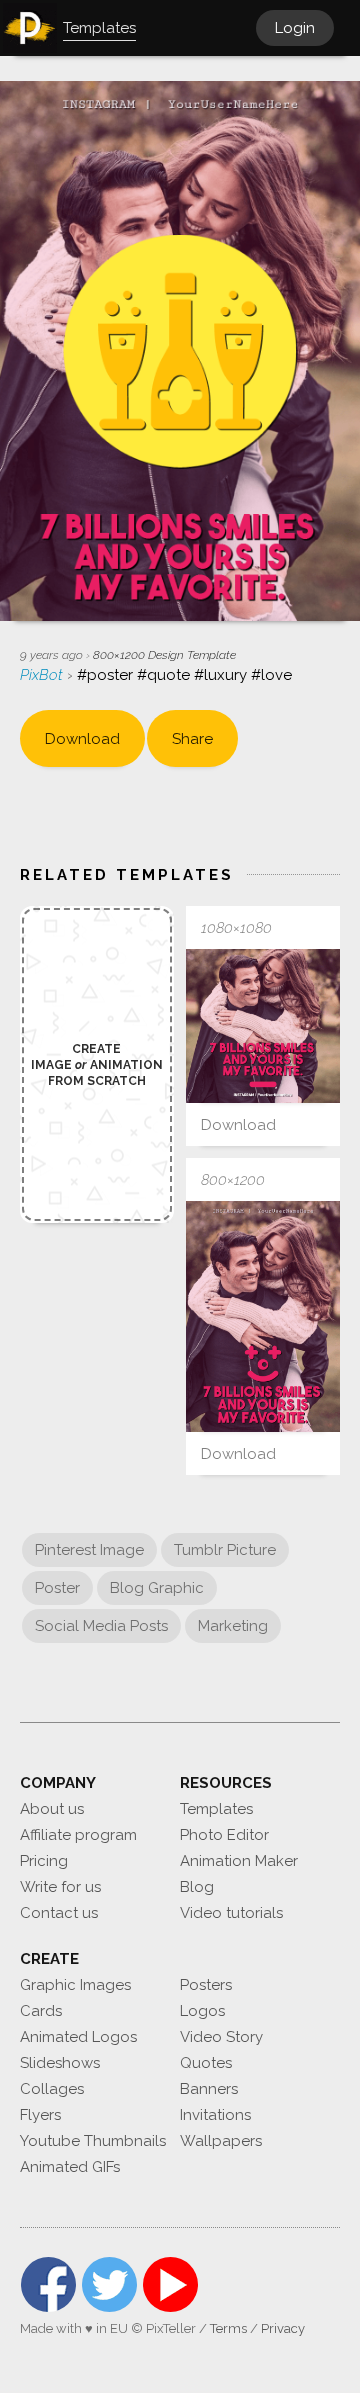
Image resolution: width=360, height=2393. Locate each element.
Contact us (59, 1913)
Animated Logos (78, 2037)
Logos (202, 2011)
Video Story (221, 2037)
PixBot (43, 675)
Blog (197, 1887)
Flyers (40, 2115)
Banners (209, 2089)
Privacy (283, 2328)
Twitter (109, 2284)
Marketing (233, 1626)
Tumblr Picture (225, 1550)
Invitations (215, 2115)
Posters (206, 1985)
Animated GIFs (70, 2167)
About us (52, 1809)
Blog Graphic (157, 1588)
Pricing (44, 1861)
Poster (57, 1588)
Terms (228, 2328)
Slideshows (60, 2063)
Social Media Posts (101, 1626)
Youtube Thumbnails (93, 2141)
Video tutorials (231, 1913)
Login (295, 28)
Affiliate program (78, 1835)
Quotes (206, 2063)
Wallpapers (221, 2141)
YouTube (170, 2284)
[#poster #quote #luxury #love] (263, 1026)
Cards (41, 2011)
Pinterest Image (89, 1550)
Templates (216, 1809)
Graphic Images (75, 1985)
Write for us (60, 1887)
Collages (52, 2089)
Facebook (48, 2284)
